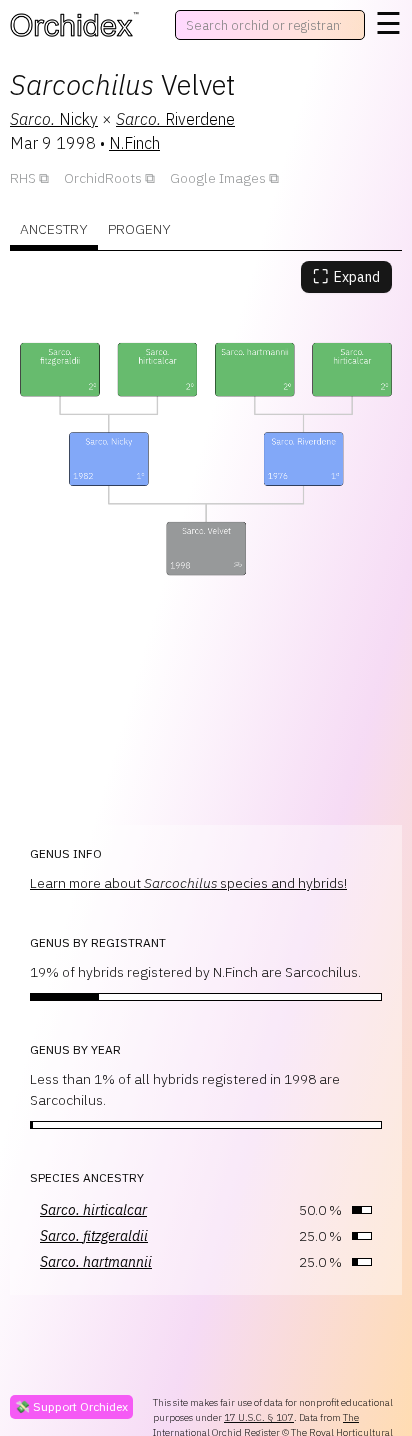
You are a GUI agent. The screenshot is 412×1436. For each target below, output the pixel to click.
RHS (23, 178)
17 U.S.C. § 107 (259, 1417)
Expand (346, 276)
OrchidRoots (103, 178)
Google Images (218, 178)
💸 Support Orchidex (71, 1406)
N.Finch (134, 143)
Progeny (139, 229)
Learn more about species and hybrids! (188, 883)
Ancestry (54, 229)
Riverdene (175, 119)
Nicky (54, 119)
